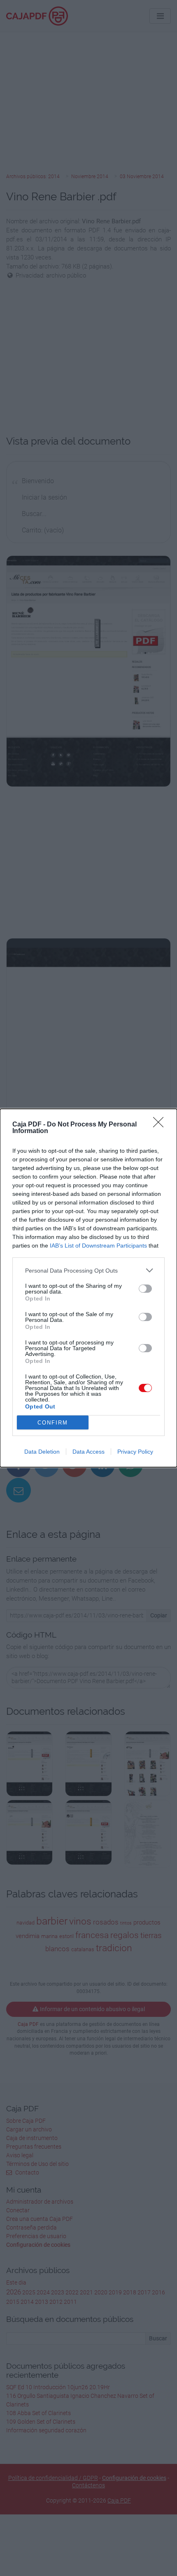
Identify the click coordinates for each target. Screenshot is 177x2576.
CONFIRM (53, 1423)
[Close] (161, 1125)
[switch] (145, 1289)
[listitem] (88, 1270)
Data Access (88, 1452)
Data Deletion (42, 1452)
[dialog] (88, 1288)
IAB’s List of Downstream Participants (98, 1246)
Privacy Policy (135, 1452)
